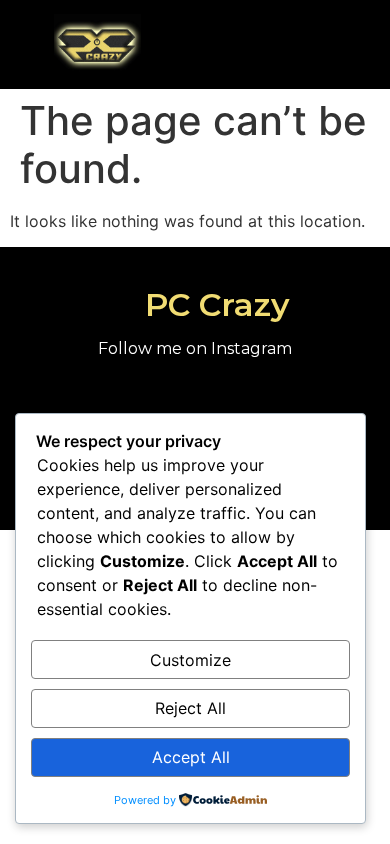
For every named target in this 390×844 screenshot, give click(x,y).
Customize (190, 660)
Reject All (190, 708)
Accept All (191, 757)
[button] (293, 43)
